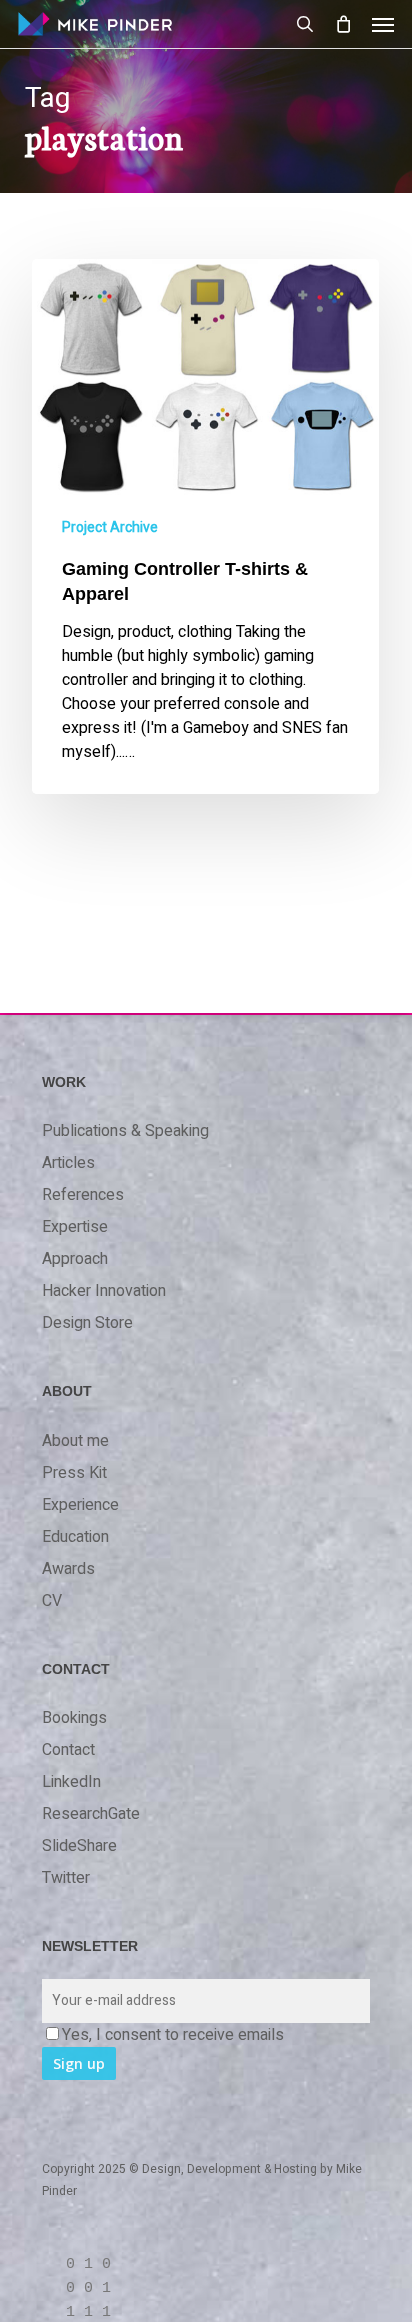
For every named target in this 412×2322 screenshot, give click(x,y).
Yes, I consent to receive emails (173, 2035)
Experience (80, 1505)
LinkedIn (71, 1782)
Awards (68, 1569)
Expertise (75, 1227)
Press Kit (74, 1473)
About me (75, 1441)
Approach (75, 1259)
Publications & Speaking (125, 1131)
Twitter (66, 1878)
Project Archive (110, 527)
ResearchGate (91, 1814)
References (83, 1195)
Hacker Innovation (104, 1291)
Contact (68, 1750)
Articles (68, 1163)
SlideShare (79, 1846)
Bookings (74, 1718)
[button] (383, 24)
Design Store (87, 1323)
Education (75, 1537)
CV (52, 1601)
